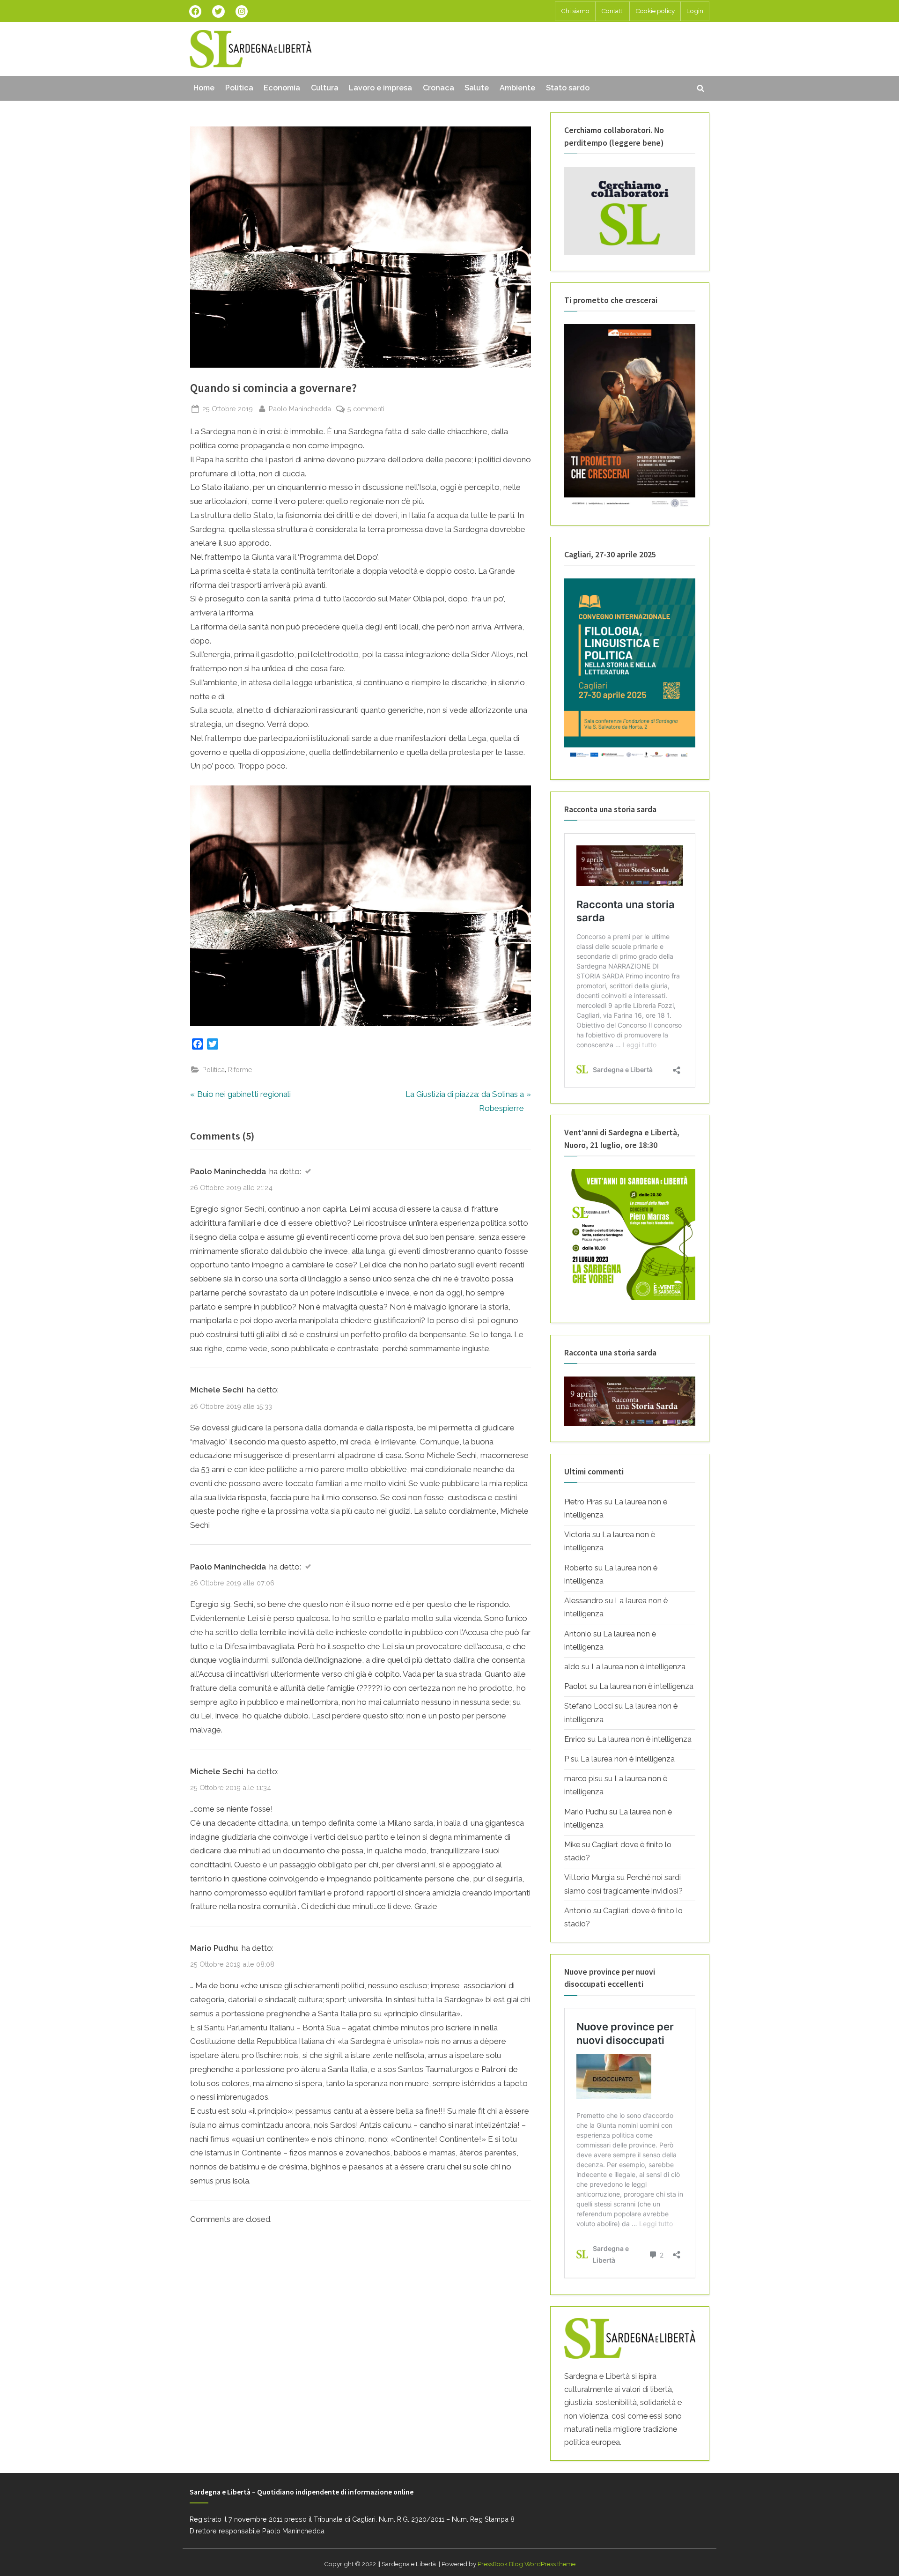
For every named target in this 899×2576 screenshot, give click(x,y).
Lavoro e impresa (380, 88)
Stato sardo (568, 88)
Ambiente (517, 88)
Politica (239, 88)
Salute (477, 88)
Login (695, 11)
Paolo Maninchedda (300, 408)
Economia (282, 88)
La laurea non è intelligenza (638, 1667)
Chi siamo (575, 11)
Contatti (612, 11)
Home (204, 88)
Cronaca (438, 88)
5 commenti (366, 409)
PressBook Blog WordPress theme (527, 2564)
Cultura (325, 88)
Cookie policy (655, 11)
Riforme (240, 1070)
